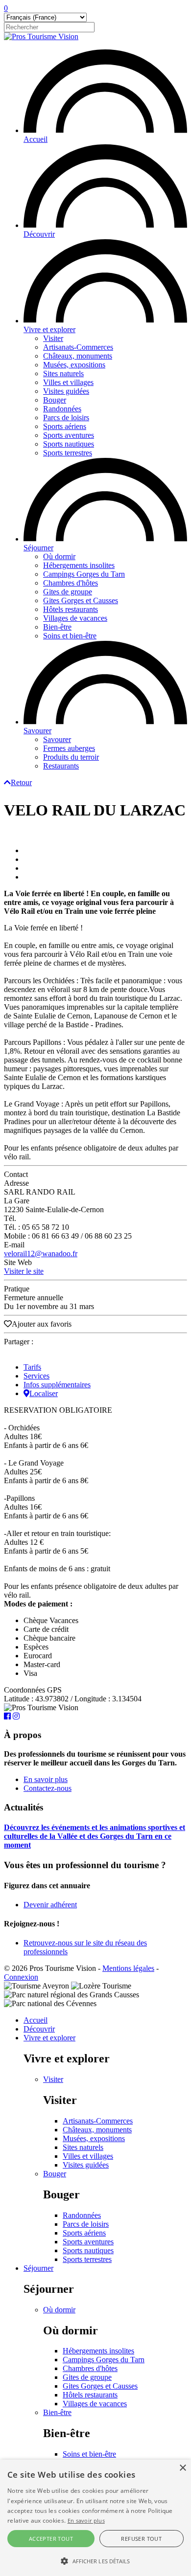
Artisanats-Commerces (78, 347)
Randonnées (62, 409)
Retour (21, 782)
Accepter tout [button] (51, 2539)
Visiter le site (24, 1271)
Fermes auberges (69, 748)
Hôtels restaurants (71, 609)
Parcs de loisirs (66, 418)
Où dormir (59, 556)
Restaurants (61, 766)
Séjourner (38, 548)
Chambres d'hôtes (71, 583)
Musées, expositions (74, 365)
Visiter (53, 338)
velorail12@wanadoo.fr (41, 1254)
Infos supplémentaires (57, 1385)
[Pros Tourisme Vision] (41, 36)
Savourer (37, 731)
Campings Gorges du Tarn (84, 574)
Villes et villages (68, 382)
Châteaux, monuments (78, 356)
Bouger (55, 400)
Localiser (44, 1393)
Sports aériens (65, 426)
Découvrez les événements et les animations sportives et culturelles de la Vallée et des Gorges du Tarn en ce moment (95, 1836)
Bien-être (57, 627)
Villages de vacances (75, 618)
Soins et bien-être (70, 636)
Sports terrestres (68, 453)
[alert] (95, 2518)
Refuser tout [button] (141, 2539)
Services (36, 1376)
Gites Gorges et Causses (81, 600)
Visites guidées (66, 391)
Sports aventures (69, 435)
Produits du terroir (71, 757)
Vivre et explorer (49, 329)
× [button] (182, 2468)
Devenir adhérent (50, 1905)
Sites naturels (63, 373)
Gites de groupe (68, 592)
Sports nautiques (69, 444)
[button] (95, 2560)
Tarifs (32, 1367)
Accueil (36, 139)
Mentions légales (128, 1968)
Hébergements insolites (79, 565)
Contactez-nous (48, 1788)
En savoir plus (46, 1779)
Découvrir (39, 234)
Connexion (21, 1977)
